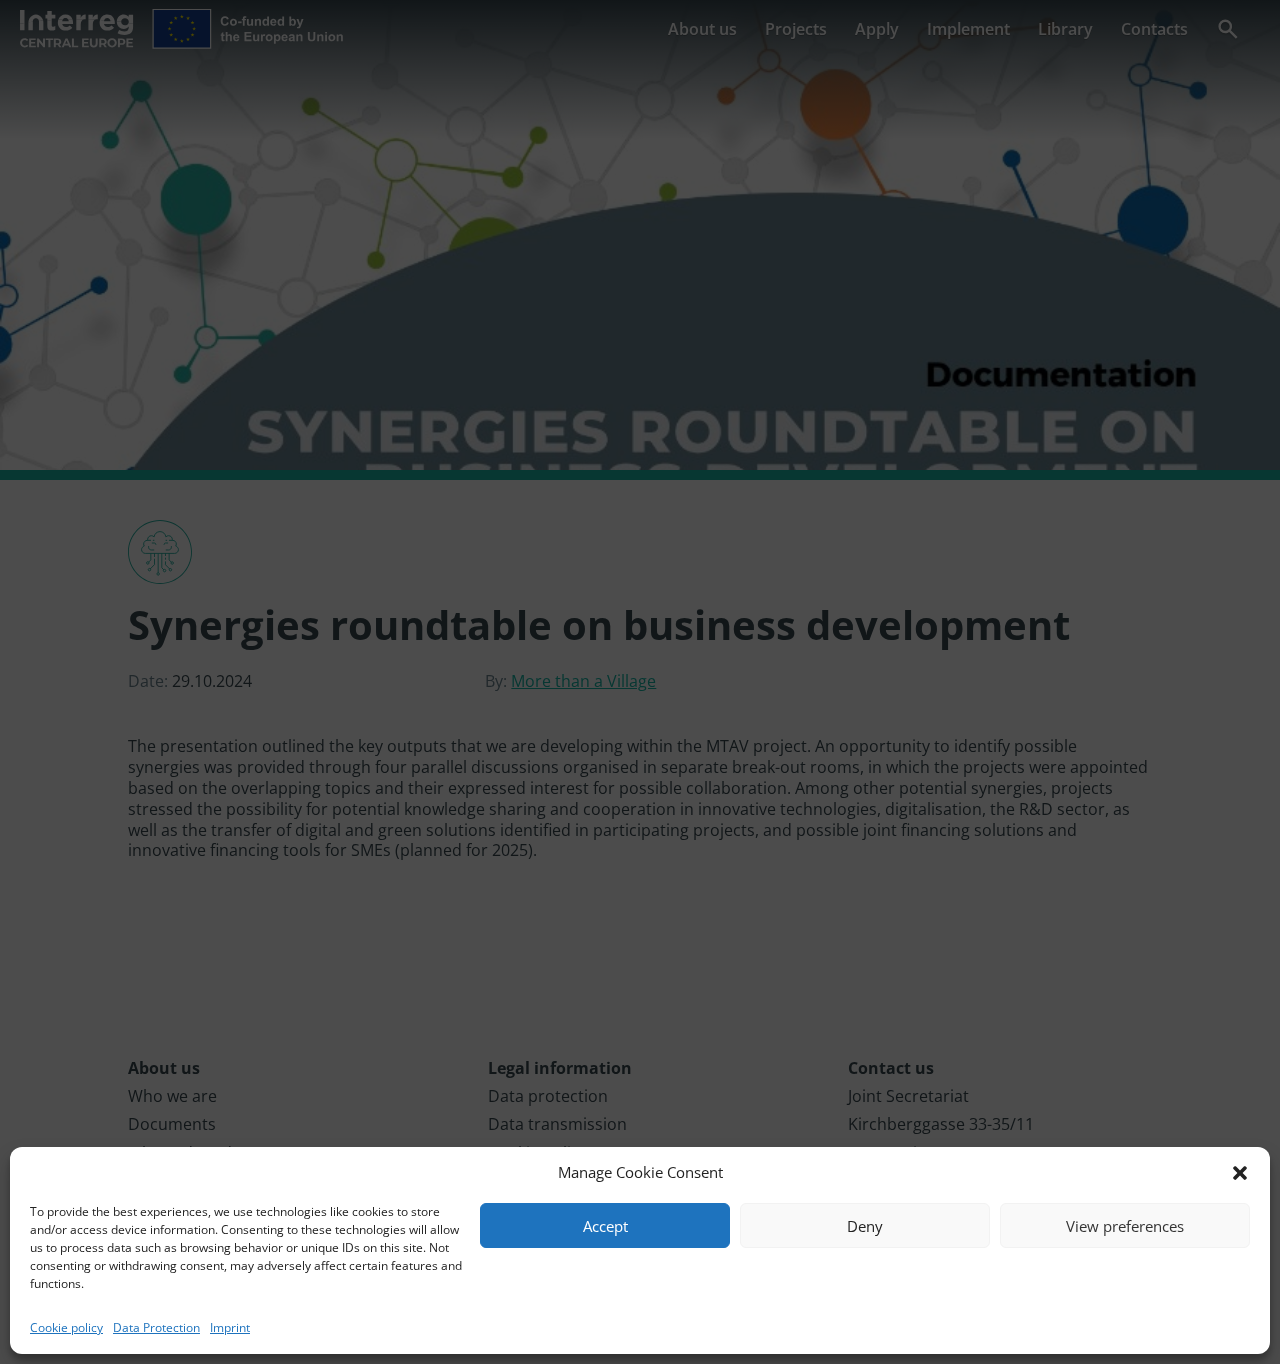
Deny (865, 1226)
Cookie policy (66, 1327)
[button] (1240, 1173)
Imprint (230, 1327)
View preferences (1125, 1226)
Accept (605, 1226)
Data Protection (156, 1327)
